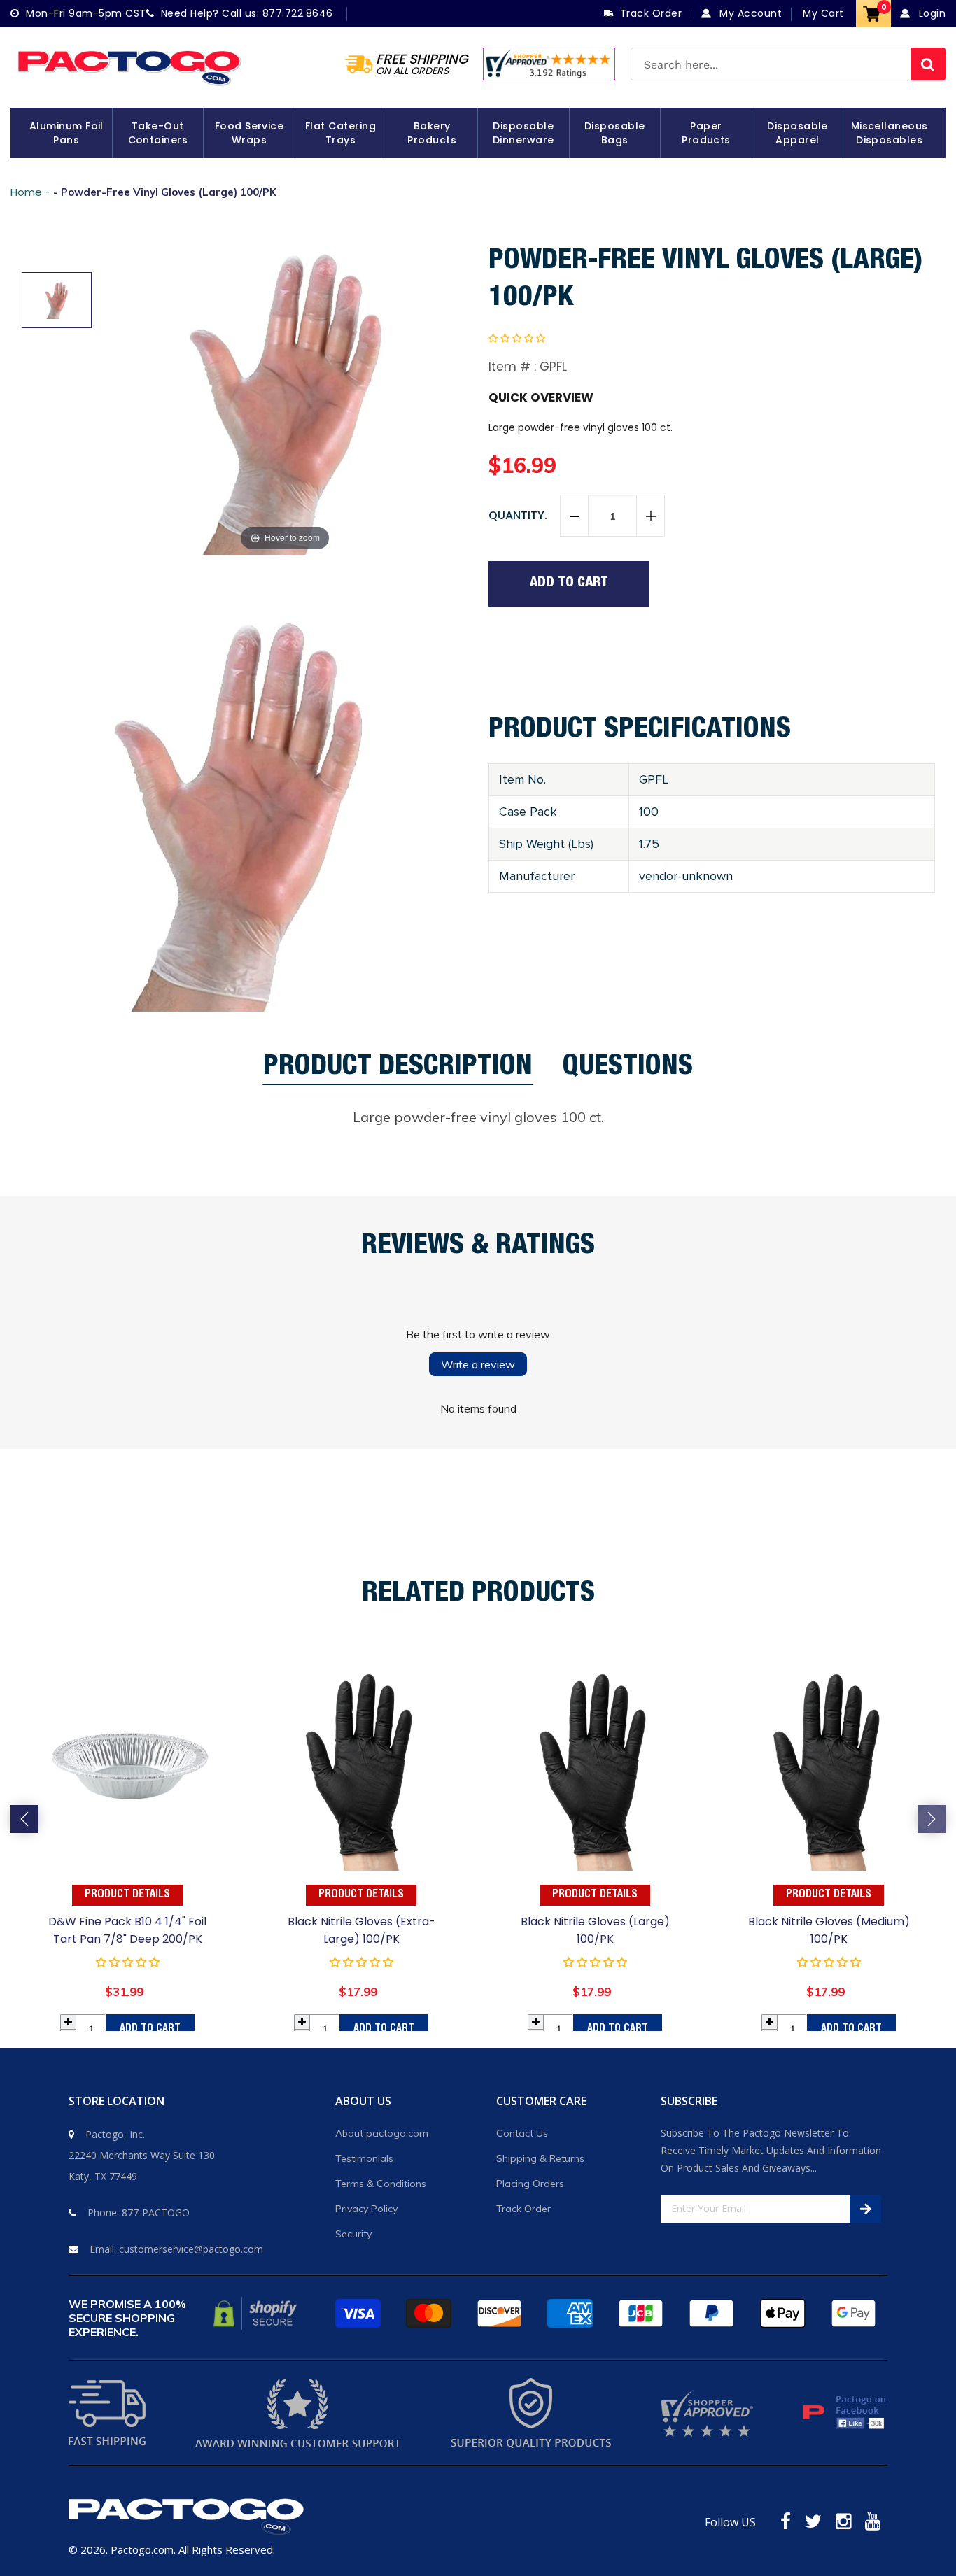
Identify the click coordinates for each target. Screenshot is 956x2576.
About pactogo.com (382, 2133)
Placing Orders (530, 2184)
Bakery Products (432, 133)
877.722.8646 (298, 13)
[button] (517, 338)
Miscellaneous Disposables (890, 133)
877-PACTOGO (156, 2213)
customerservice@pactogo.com (191, 2249)
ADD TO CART (150, 2029)
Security (353, 2234)
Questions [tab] (628, 1070)
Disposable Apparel (797, 133)
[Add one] (650, 516)
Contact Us (522, 2133)
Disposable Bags (615, 133)
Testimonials (364, 2158)
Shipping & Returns (540, 2158)
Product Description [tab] (398, 1070)
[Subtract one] (575, 516)
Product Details (127, 1895)
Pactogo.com (142, 2549)
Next (932, 1819)
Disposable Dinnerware (523, 133)
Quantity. (518, 515)
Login (930, 13)
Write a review (478, 1364)
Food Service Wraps (249, 133)
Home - (32, 192)
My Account (749, 13)
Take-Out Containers (158, 133)
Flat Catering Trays (340, 133)
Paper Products (706, 133)
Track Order (523, 2209)
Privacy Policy (366, 2209)
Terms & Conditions (381, 2184)
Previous (24, 1819)
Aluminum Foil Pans (66, 133)
